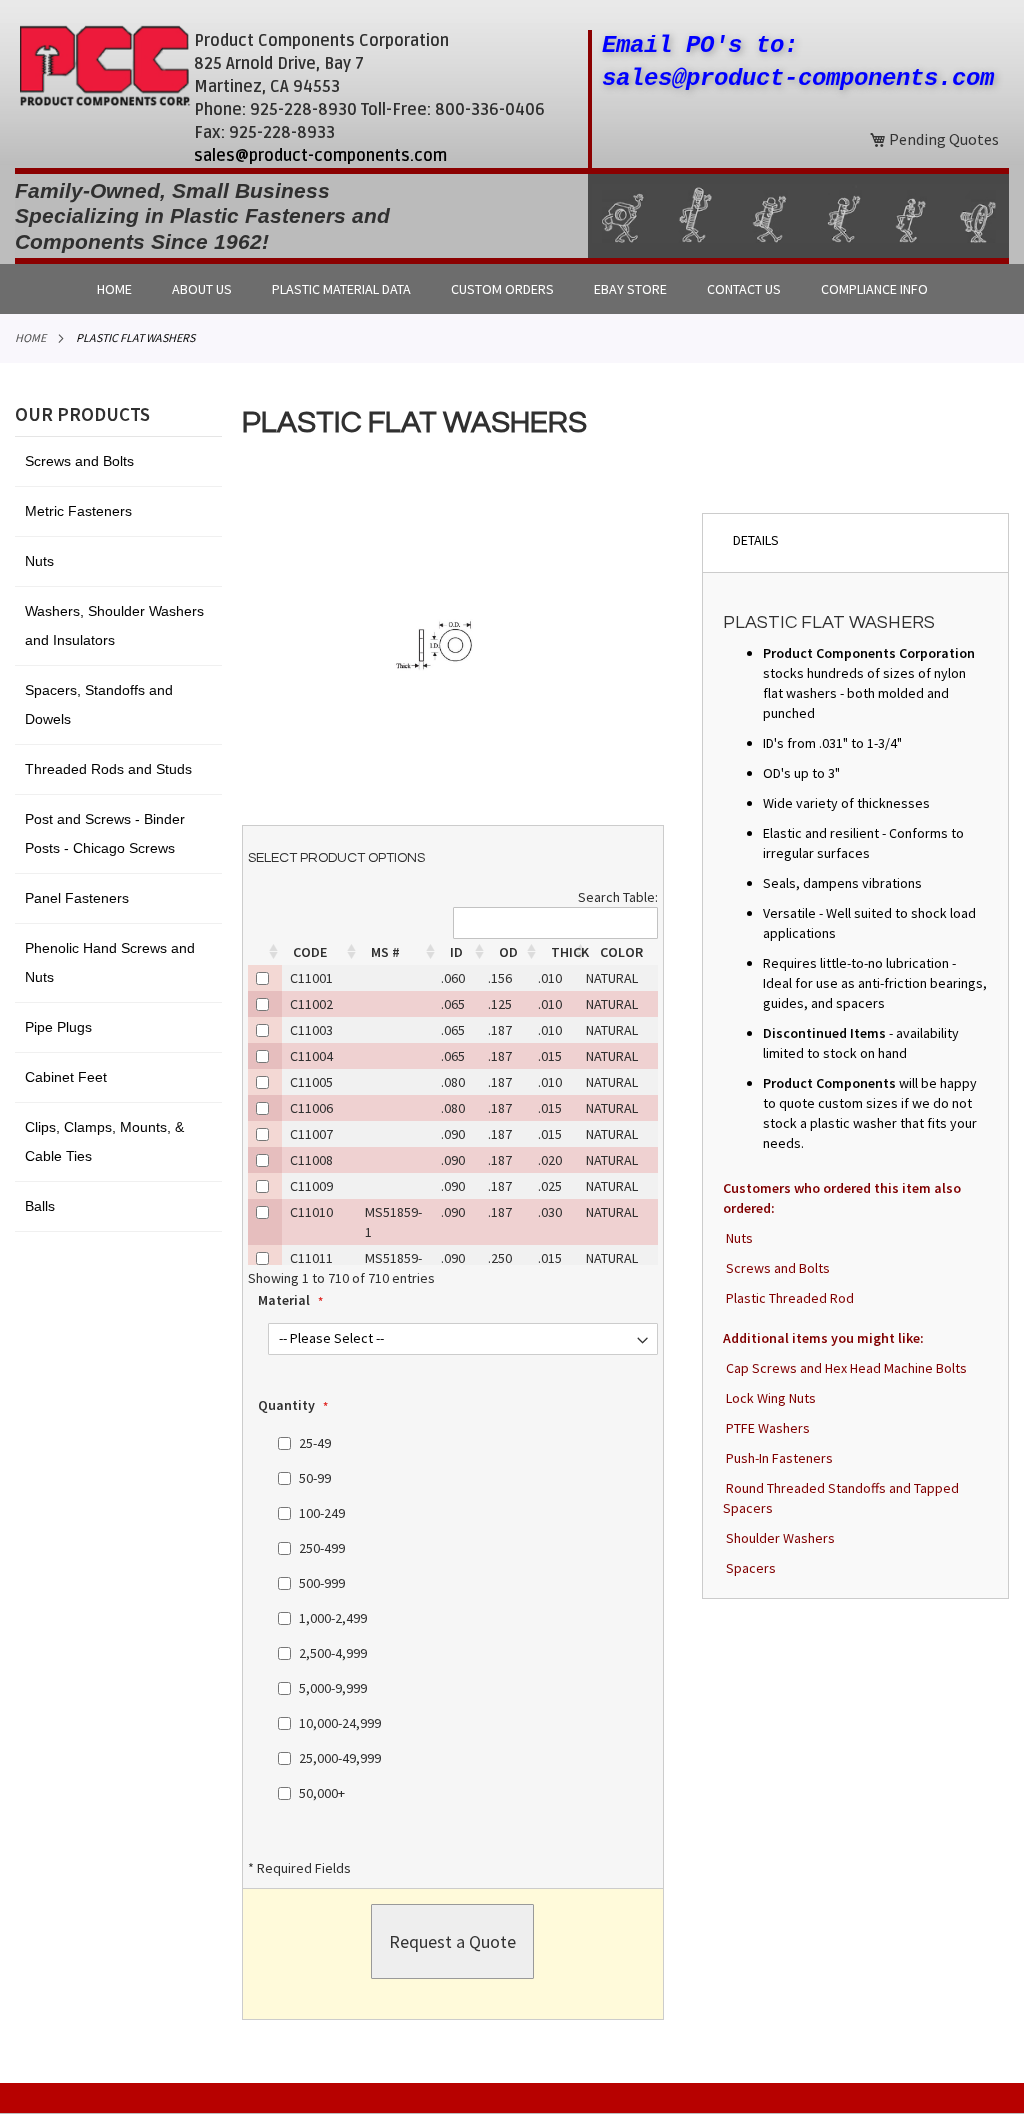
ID (456, 952)
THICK (570, 952)
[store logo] (104, 65)
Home (30, 337)
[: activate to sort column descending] (265, 952)
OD (508, 952)
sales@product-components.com (320, 156)
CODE (310, 952)
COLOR (621, 952)
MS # (385, 952)
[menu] (512, 289)
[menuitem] (114, 289)
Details (756, 540)
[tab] (855, 542)
